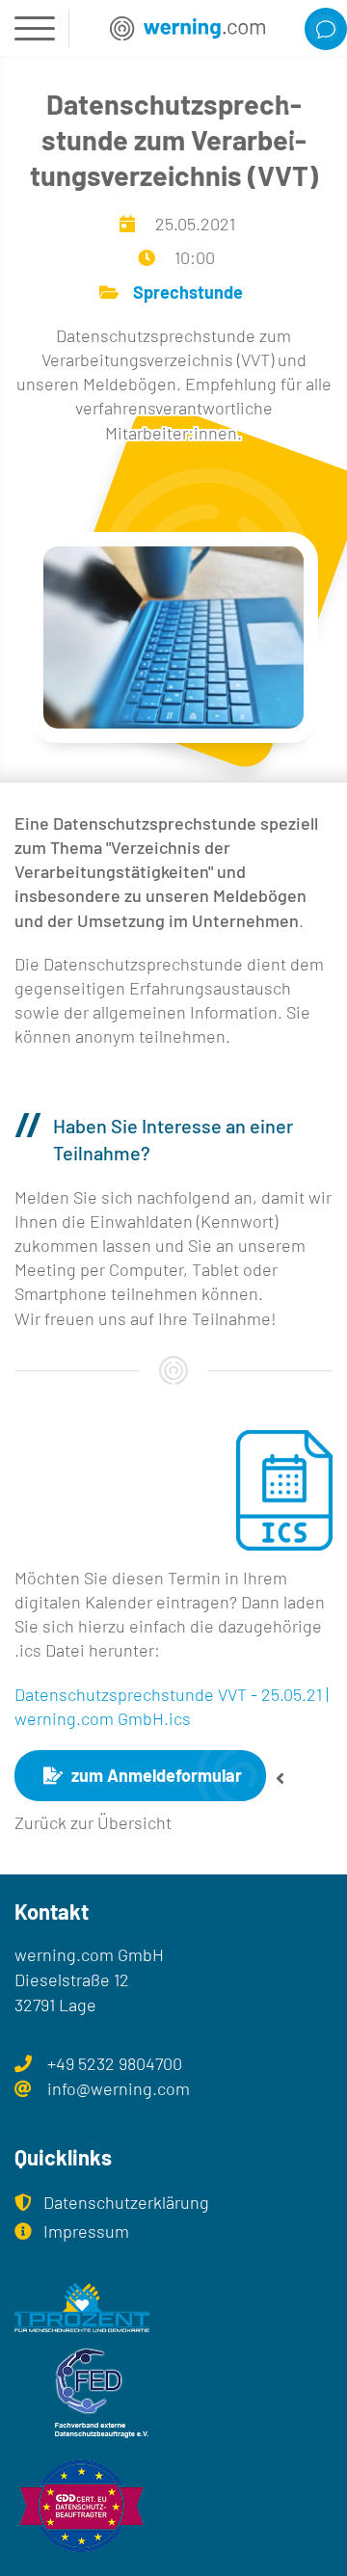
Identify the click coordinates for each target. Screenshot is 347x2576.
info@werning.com (119, 2088)
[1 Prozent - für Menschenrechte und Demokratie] (173, 2308)
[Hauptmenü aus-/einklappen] (35, 28)
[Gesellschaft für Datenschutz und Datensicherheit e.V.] (173, 2507)
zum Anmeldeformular (155, 1775)
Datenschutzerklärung (126, 2202)
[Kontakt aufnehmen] (326, 29)
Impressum (86, 2231)
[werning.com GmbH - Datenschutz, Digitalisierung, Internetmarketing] (187, 28)
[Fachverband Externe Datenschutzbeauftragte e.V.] (173, 2394)
